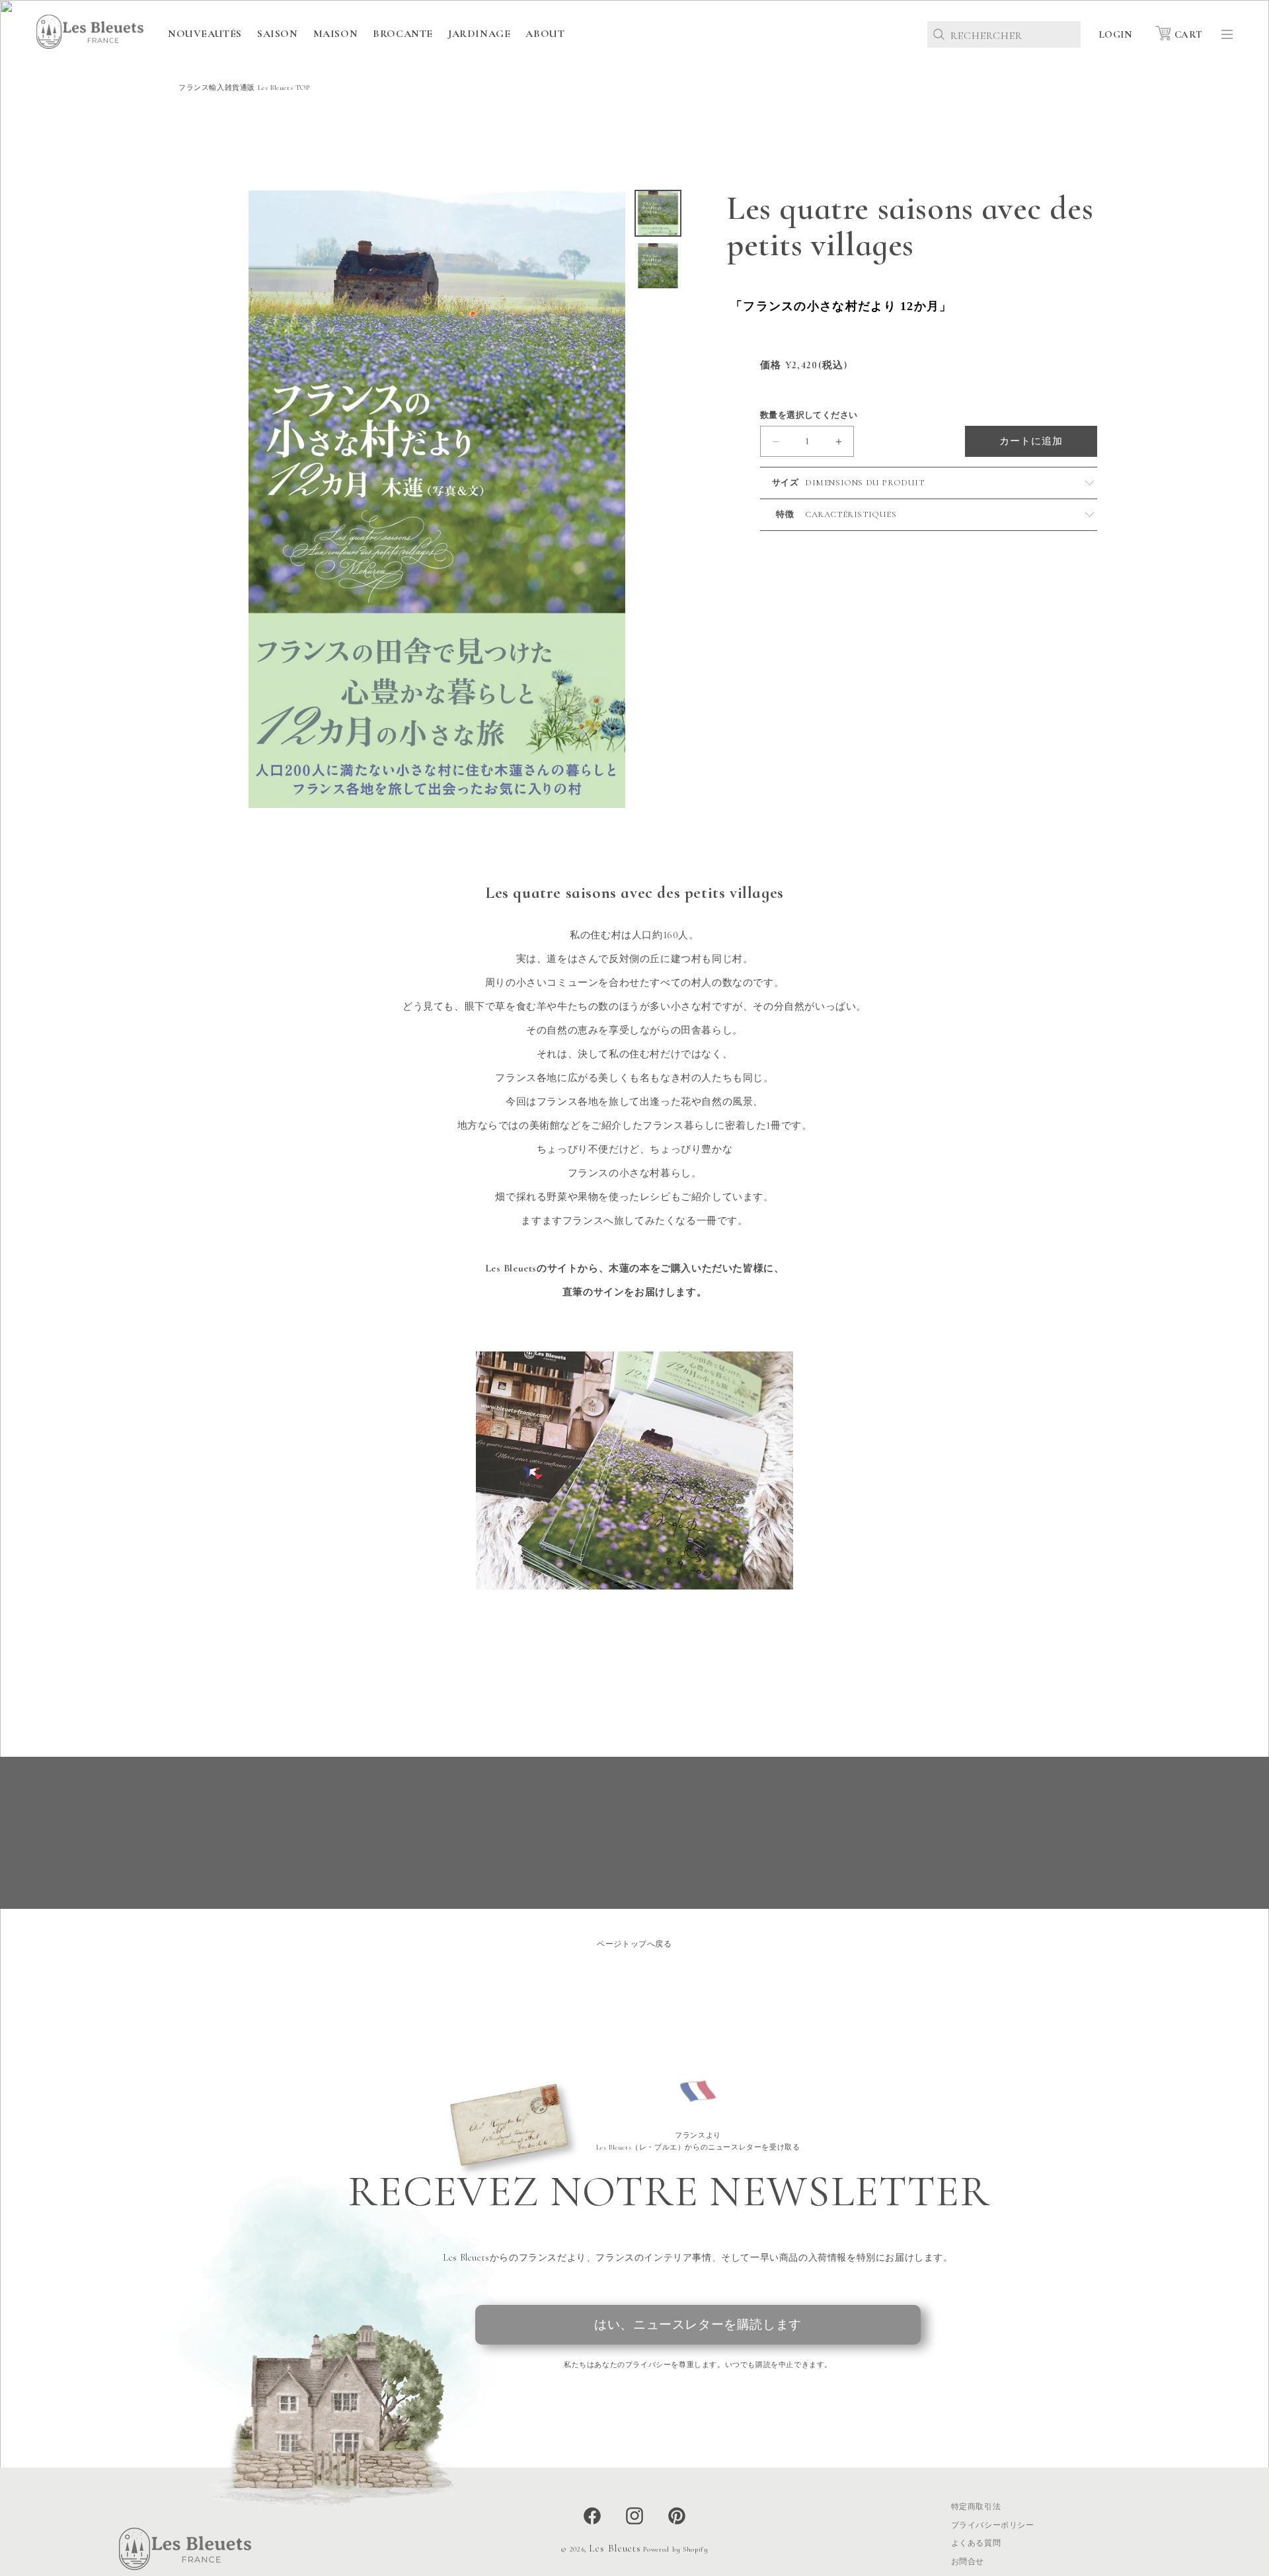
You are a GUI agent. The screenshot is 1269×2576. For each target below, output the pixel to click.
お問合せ (968, 2561)
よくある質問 (976, 2543)
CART (1189, 34)
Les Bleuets (615, 2548)
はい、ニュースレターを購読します (698, 2324)
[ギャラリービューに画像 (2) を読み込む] (658, 265)
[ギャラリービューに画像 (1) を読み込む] (658, 213)
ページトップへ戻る (634, 1944)
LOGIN (1115, 34)
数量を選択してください (809, 415)
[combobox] (1004, 34)
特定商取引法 (976, 2507)
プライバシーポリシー (993, 2525)
